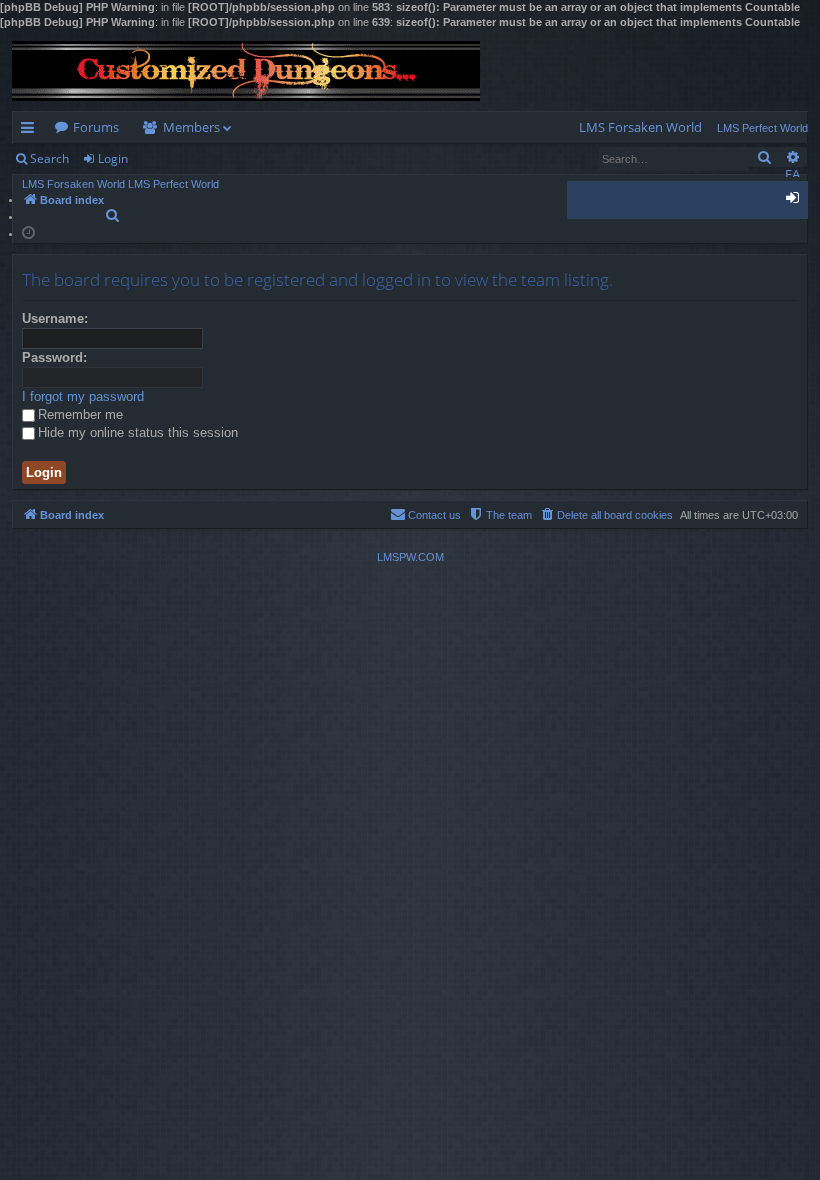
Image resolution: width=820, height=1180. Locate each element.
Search (49, 158)
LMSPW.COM (410, 557)
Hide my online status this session (138, 432)
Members (191, 127)
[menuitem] (640, 127)
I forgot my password (83, 396)
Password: (54, 357)
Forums (96, 127)
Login (113, 158)
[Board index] (246, 71)
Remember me (80, 414)
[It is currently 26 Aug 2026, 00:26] (28, 231)
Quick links (31, 131)
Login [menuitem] (796, 201)
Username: (55, 318)
